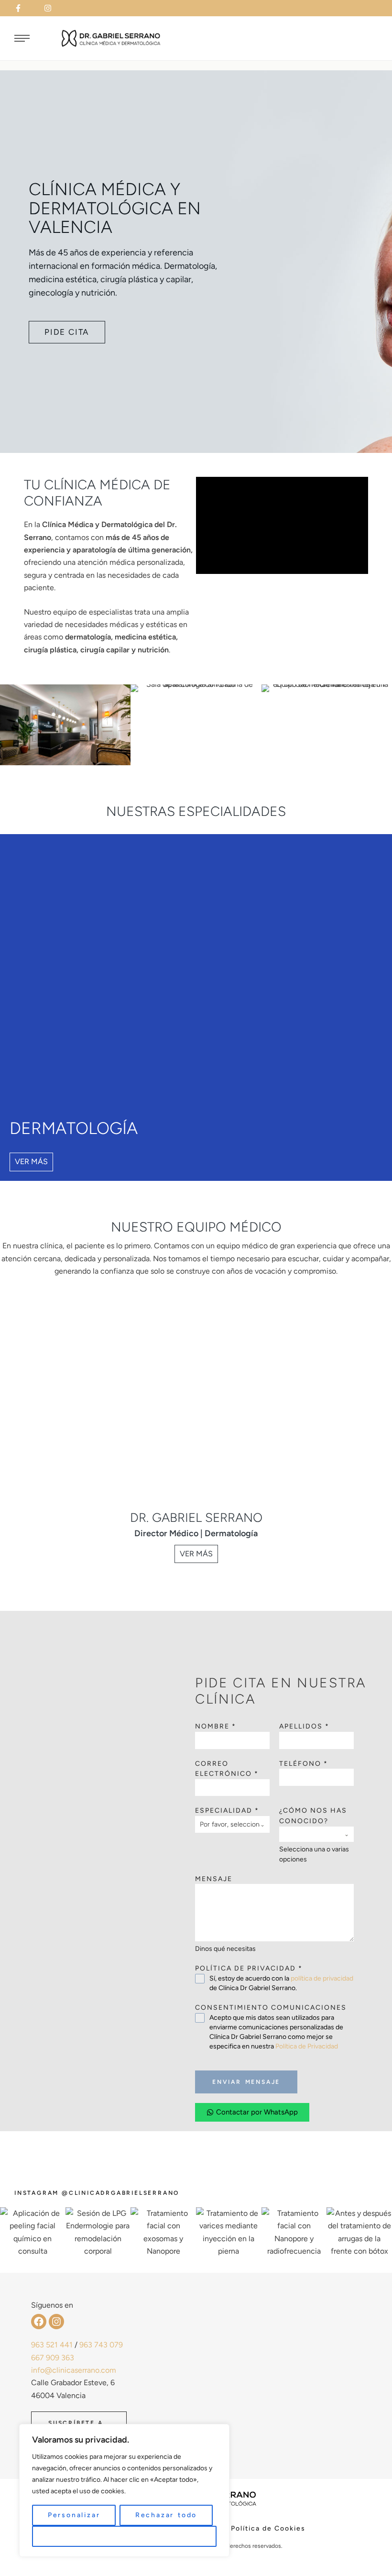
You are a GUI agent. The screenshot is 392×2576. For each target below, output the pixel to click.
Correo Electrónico (227, 1769)
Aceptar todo (125, 2536)
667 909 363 (53, 2358)
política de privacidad (322, 1978)
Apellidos (304, 1726)
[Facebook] (39, 2322)
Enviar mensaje (246, 2082)
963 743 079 (101, 2345)
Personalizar (74, 2515)
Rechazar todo (166, 2515)
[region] (124, 2490)
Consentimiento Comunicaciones (271, 2008)
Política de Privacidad (307, 2046)
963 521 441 (52, 2345)
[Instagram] (56, 2322)
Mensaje (214, 1879)
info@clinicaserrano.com (74, 2370)
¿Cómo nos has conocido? (313, 1816)
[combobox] (232, 1824)
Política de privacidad (249, 1968)
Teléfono (304, 1764)
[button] (24, 8)
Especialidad (227, 1811)
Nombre (216, 1726)
